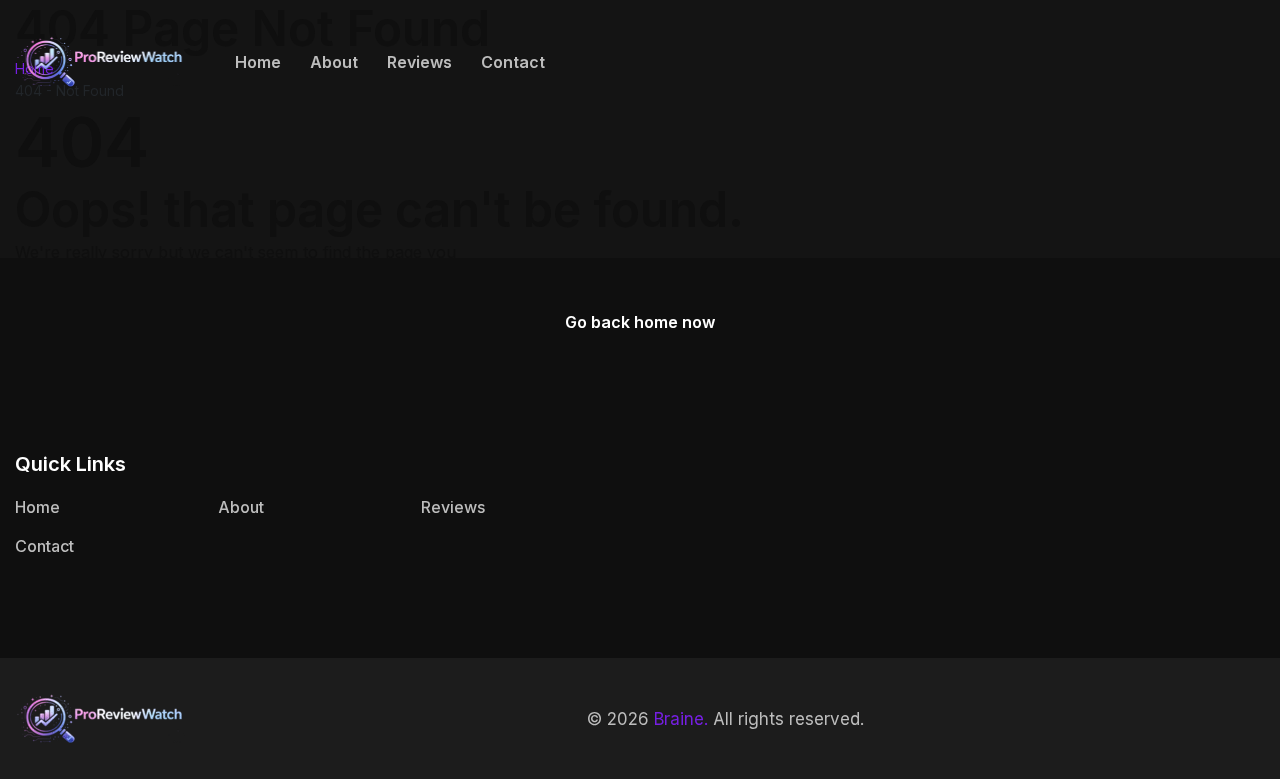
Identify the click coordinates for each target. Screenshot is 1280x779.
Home (258, 62)
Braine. (681, 719)
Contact (513, 62)
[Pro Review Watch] (100, 59)
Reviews (419, 62)
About (334, 62)
